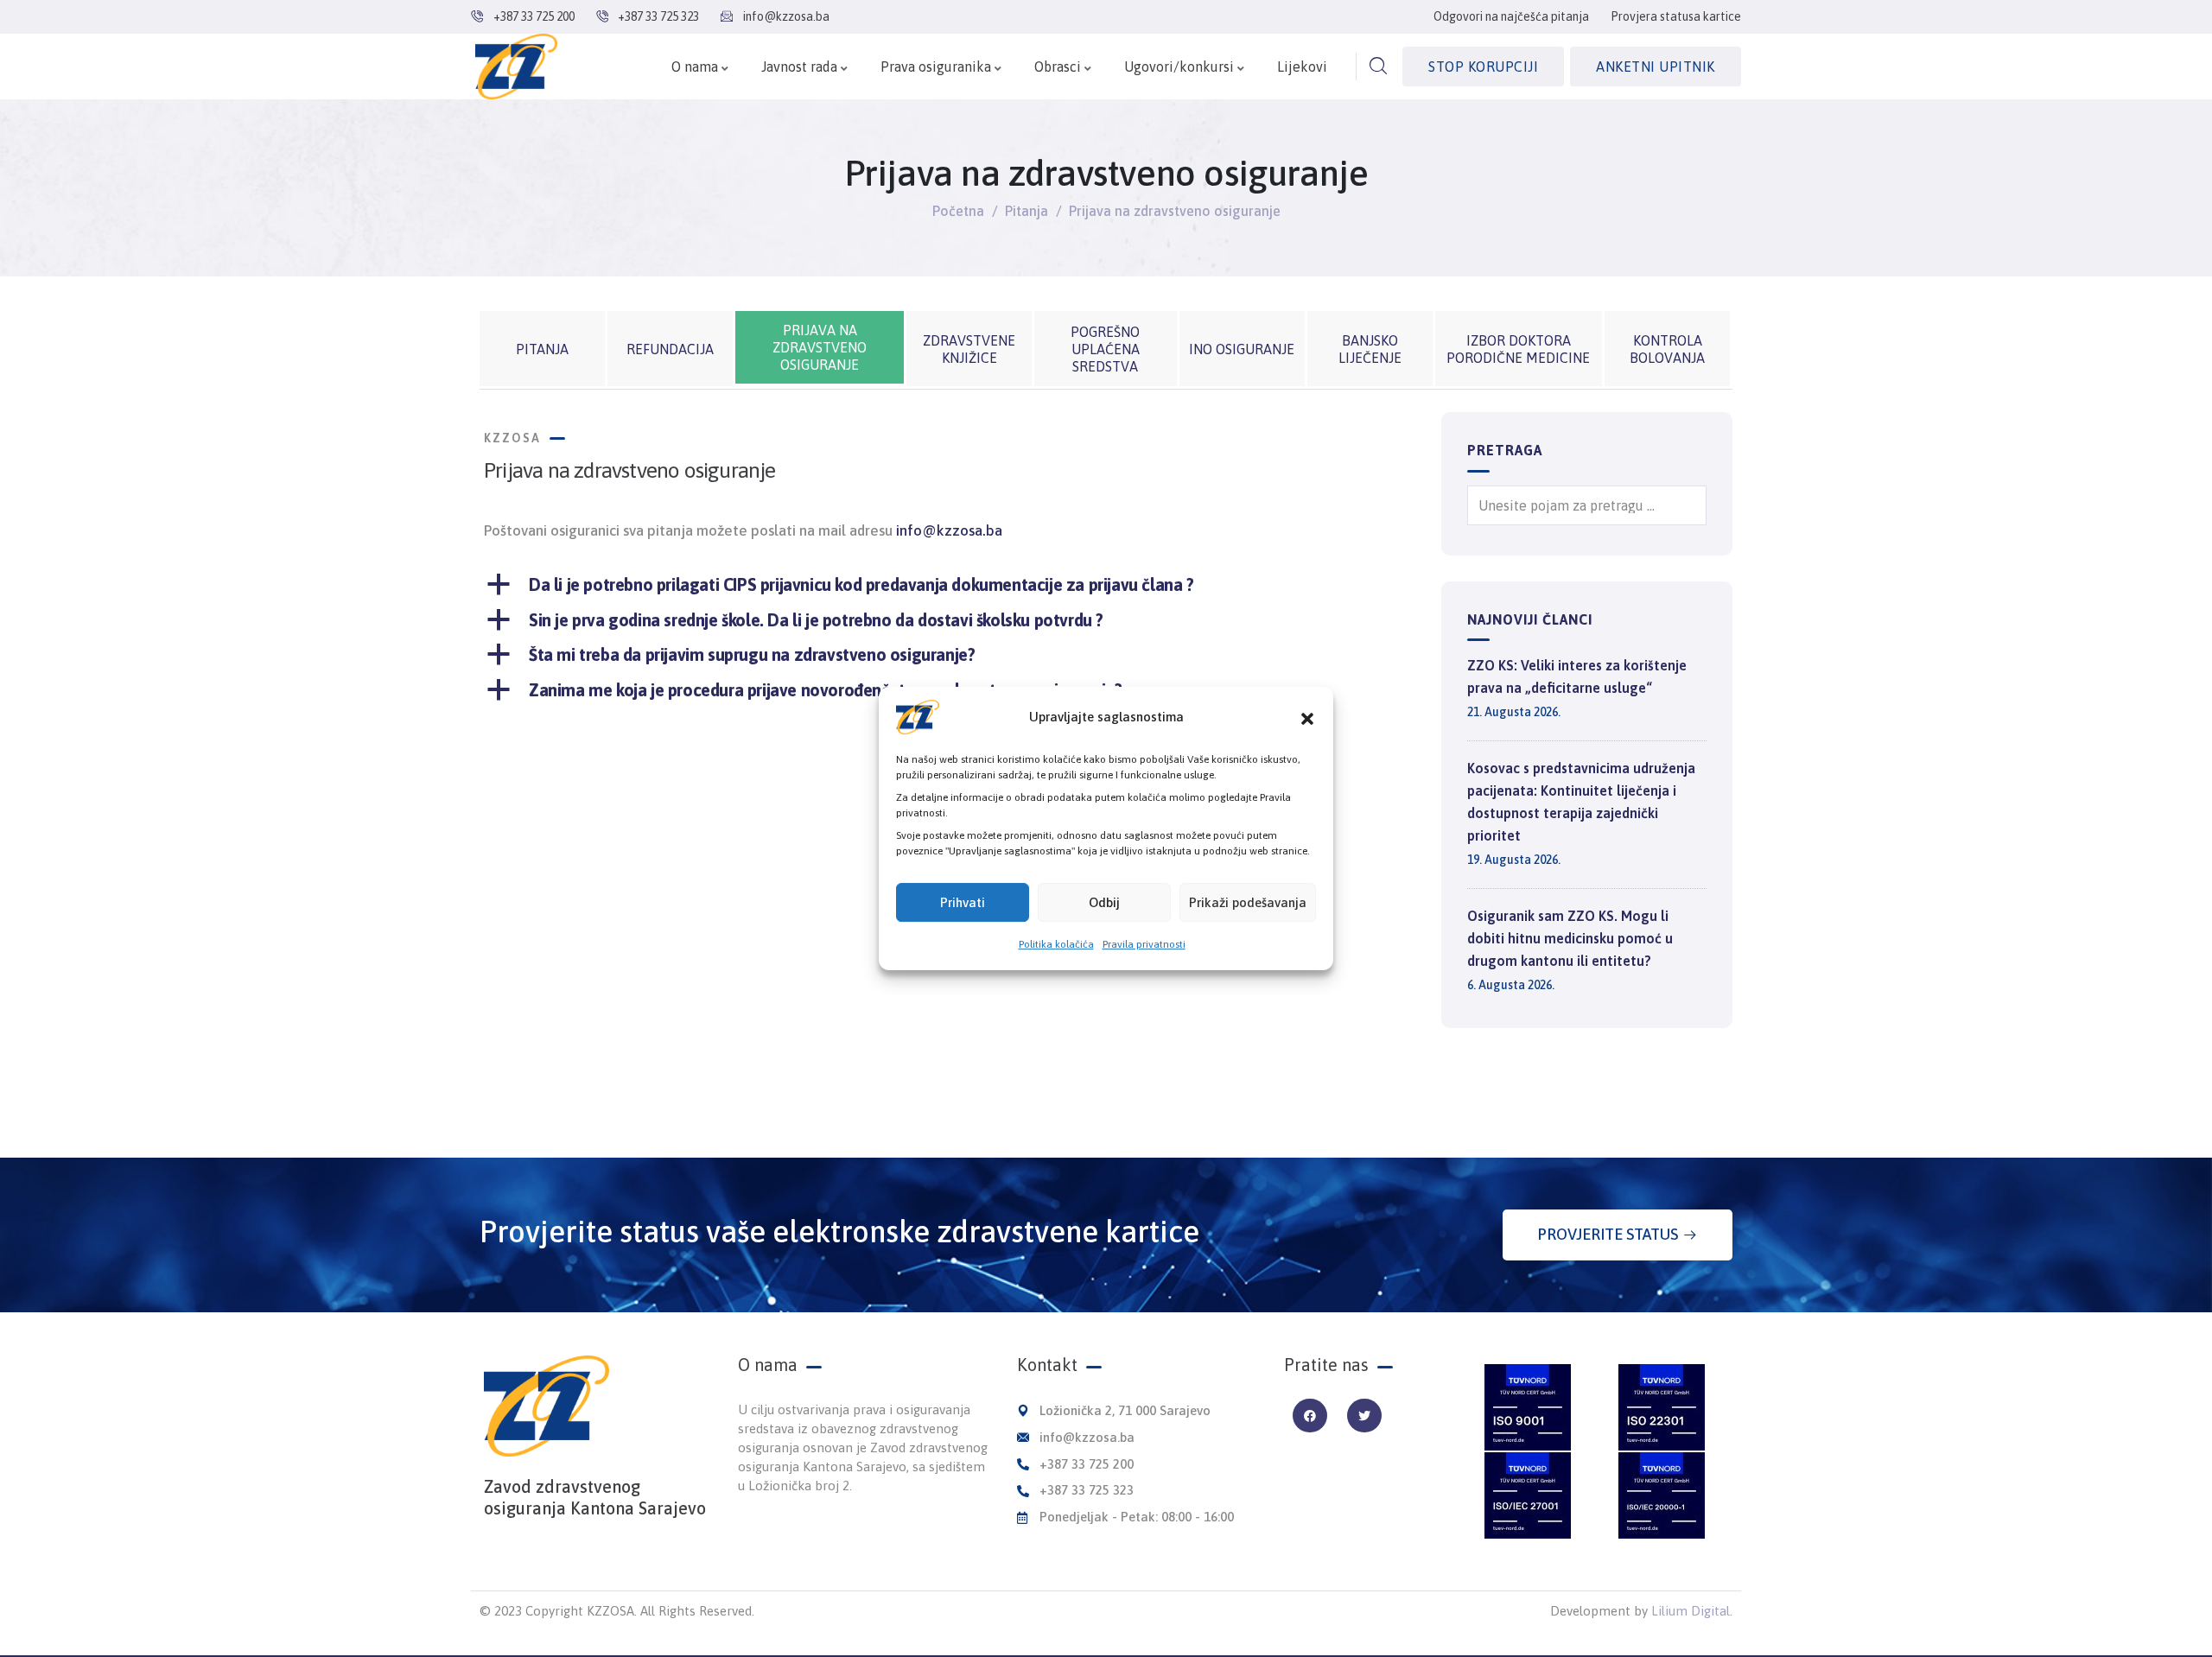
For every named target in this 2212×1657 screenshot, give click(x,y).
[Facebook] (1309, 1416)
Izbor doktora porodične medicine (1518, 349)
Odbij (1104, 902)
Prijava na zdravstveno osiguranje (820, 347)
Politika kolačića (1056, 944)
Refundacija (670, 349)
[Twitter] (1364, 1416)
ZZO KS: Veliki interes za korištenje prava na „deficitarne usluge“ (1577, 676)
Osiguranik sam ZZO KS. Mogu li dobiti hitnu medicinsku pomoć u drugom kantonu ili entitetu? (1570, 938)
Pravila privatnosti (1144, 944)
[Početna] (516, 67)
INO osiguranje (1242, 349)
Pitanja (1027, 211)
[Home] (547, 1406)
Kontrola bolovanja (1667, 349)
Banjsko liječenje (1370, 349)
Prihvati (963, 902)
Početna (958, 211)
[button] (1307, 717)
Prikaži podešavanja (1248, 902)
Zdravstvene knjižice (969, 349)
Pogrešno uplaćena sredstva (1105, 349)
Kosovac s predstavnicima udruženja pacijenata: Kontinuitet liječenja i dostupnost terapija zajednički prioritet (1581, 802)
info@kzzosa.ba (949, 530)
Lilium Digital (1691, 1611)
